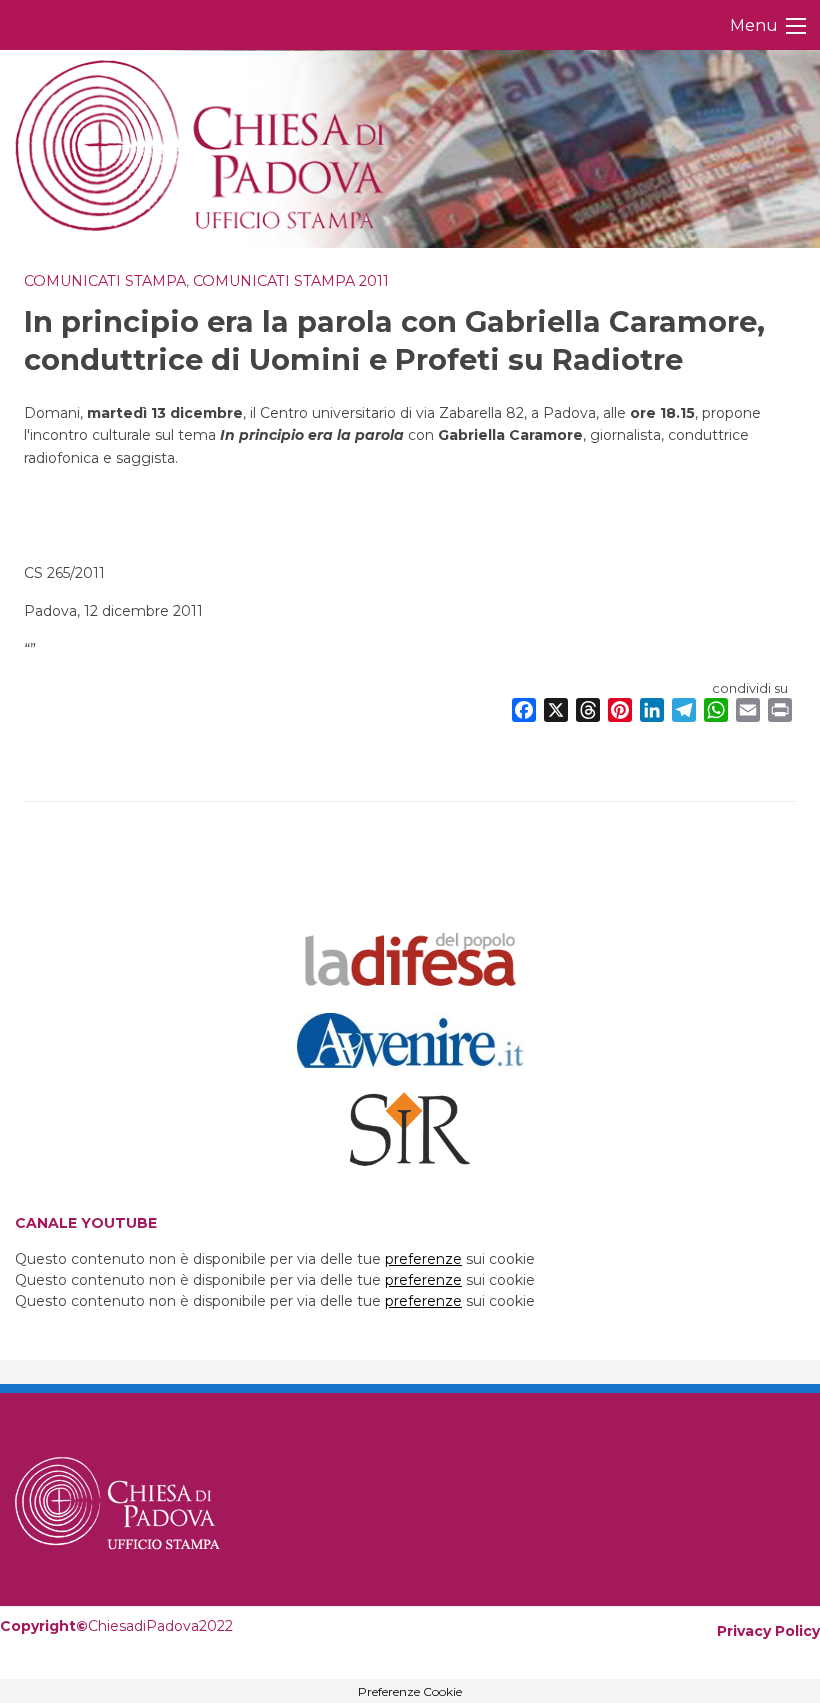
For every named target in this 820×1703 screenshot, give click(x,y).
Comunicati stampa (105, 281)
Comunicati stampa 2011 (291, 281)
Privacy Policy (768, 1631)
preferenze (423, 1259)
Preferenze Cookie (410, 1692)
